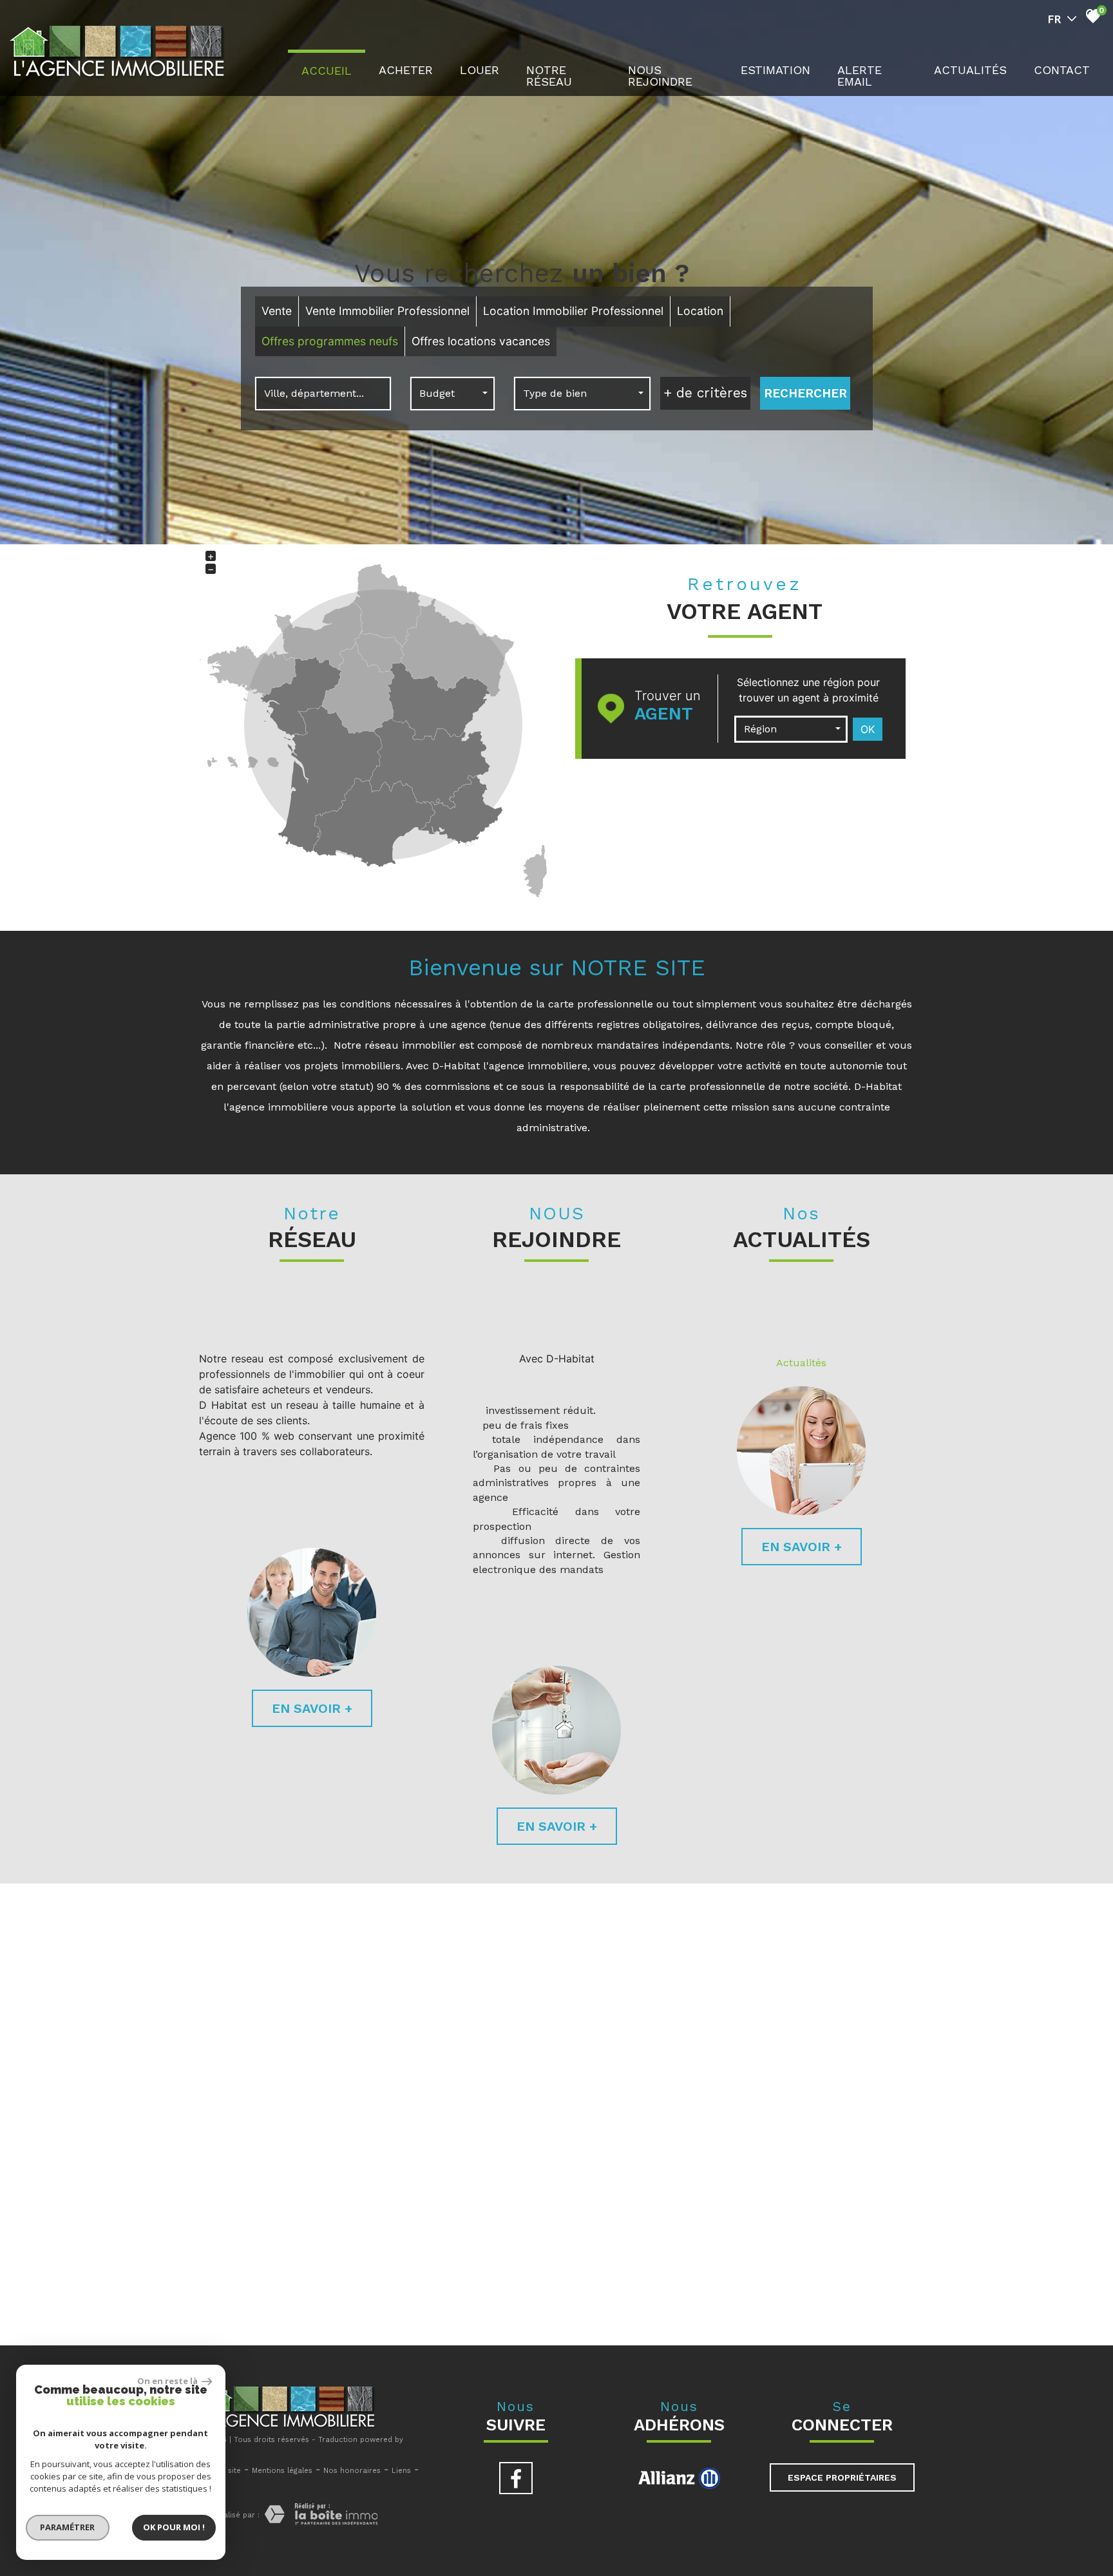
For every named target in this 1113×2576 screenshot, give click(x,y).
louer (480, 70)
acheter (406, 70)
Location (700, 311)
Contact (1062, 70)
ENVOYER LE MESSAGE (845, 2204)
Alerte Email (860, 76)
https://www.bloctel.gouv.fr (855, 2300)
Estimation (775, 70)
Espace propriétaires (842, 2477)
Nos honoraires (352, 2471)
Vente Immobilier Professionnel (387, 311)
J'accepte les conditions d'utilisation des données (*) (569, 2116)
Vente (277, 311)
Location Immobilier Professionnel (573, 311)
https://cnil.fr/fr (415, 2294)
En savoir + (312, 1708)
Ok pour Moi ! (174, 2527)
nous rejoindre (660, 76)
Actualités (801, 1363)
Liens (401, 2471)
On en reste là (168, 2381)
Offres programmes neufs (330, 341)
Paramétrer (68, 2527)
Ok (868, 729)
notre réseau (549, 76)
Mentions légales (282, 2471)
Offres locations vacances (481, 341)
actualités (970, 70)
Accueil (327, 71)
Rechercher (805, 393)
